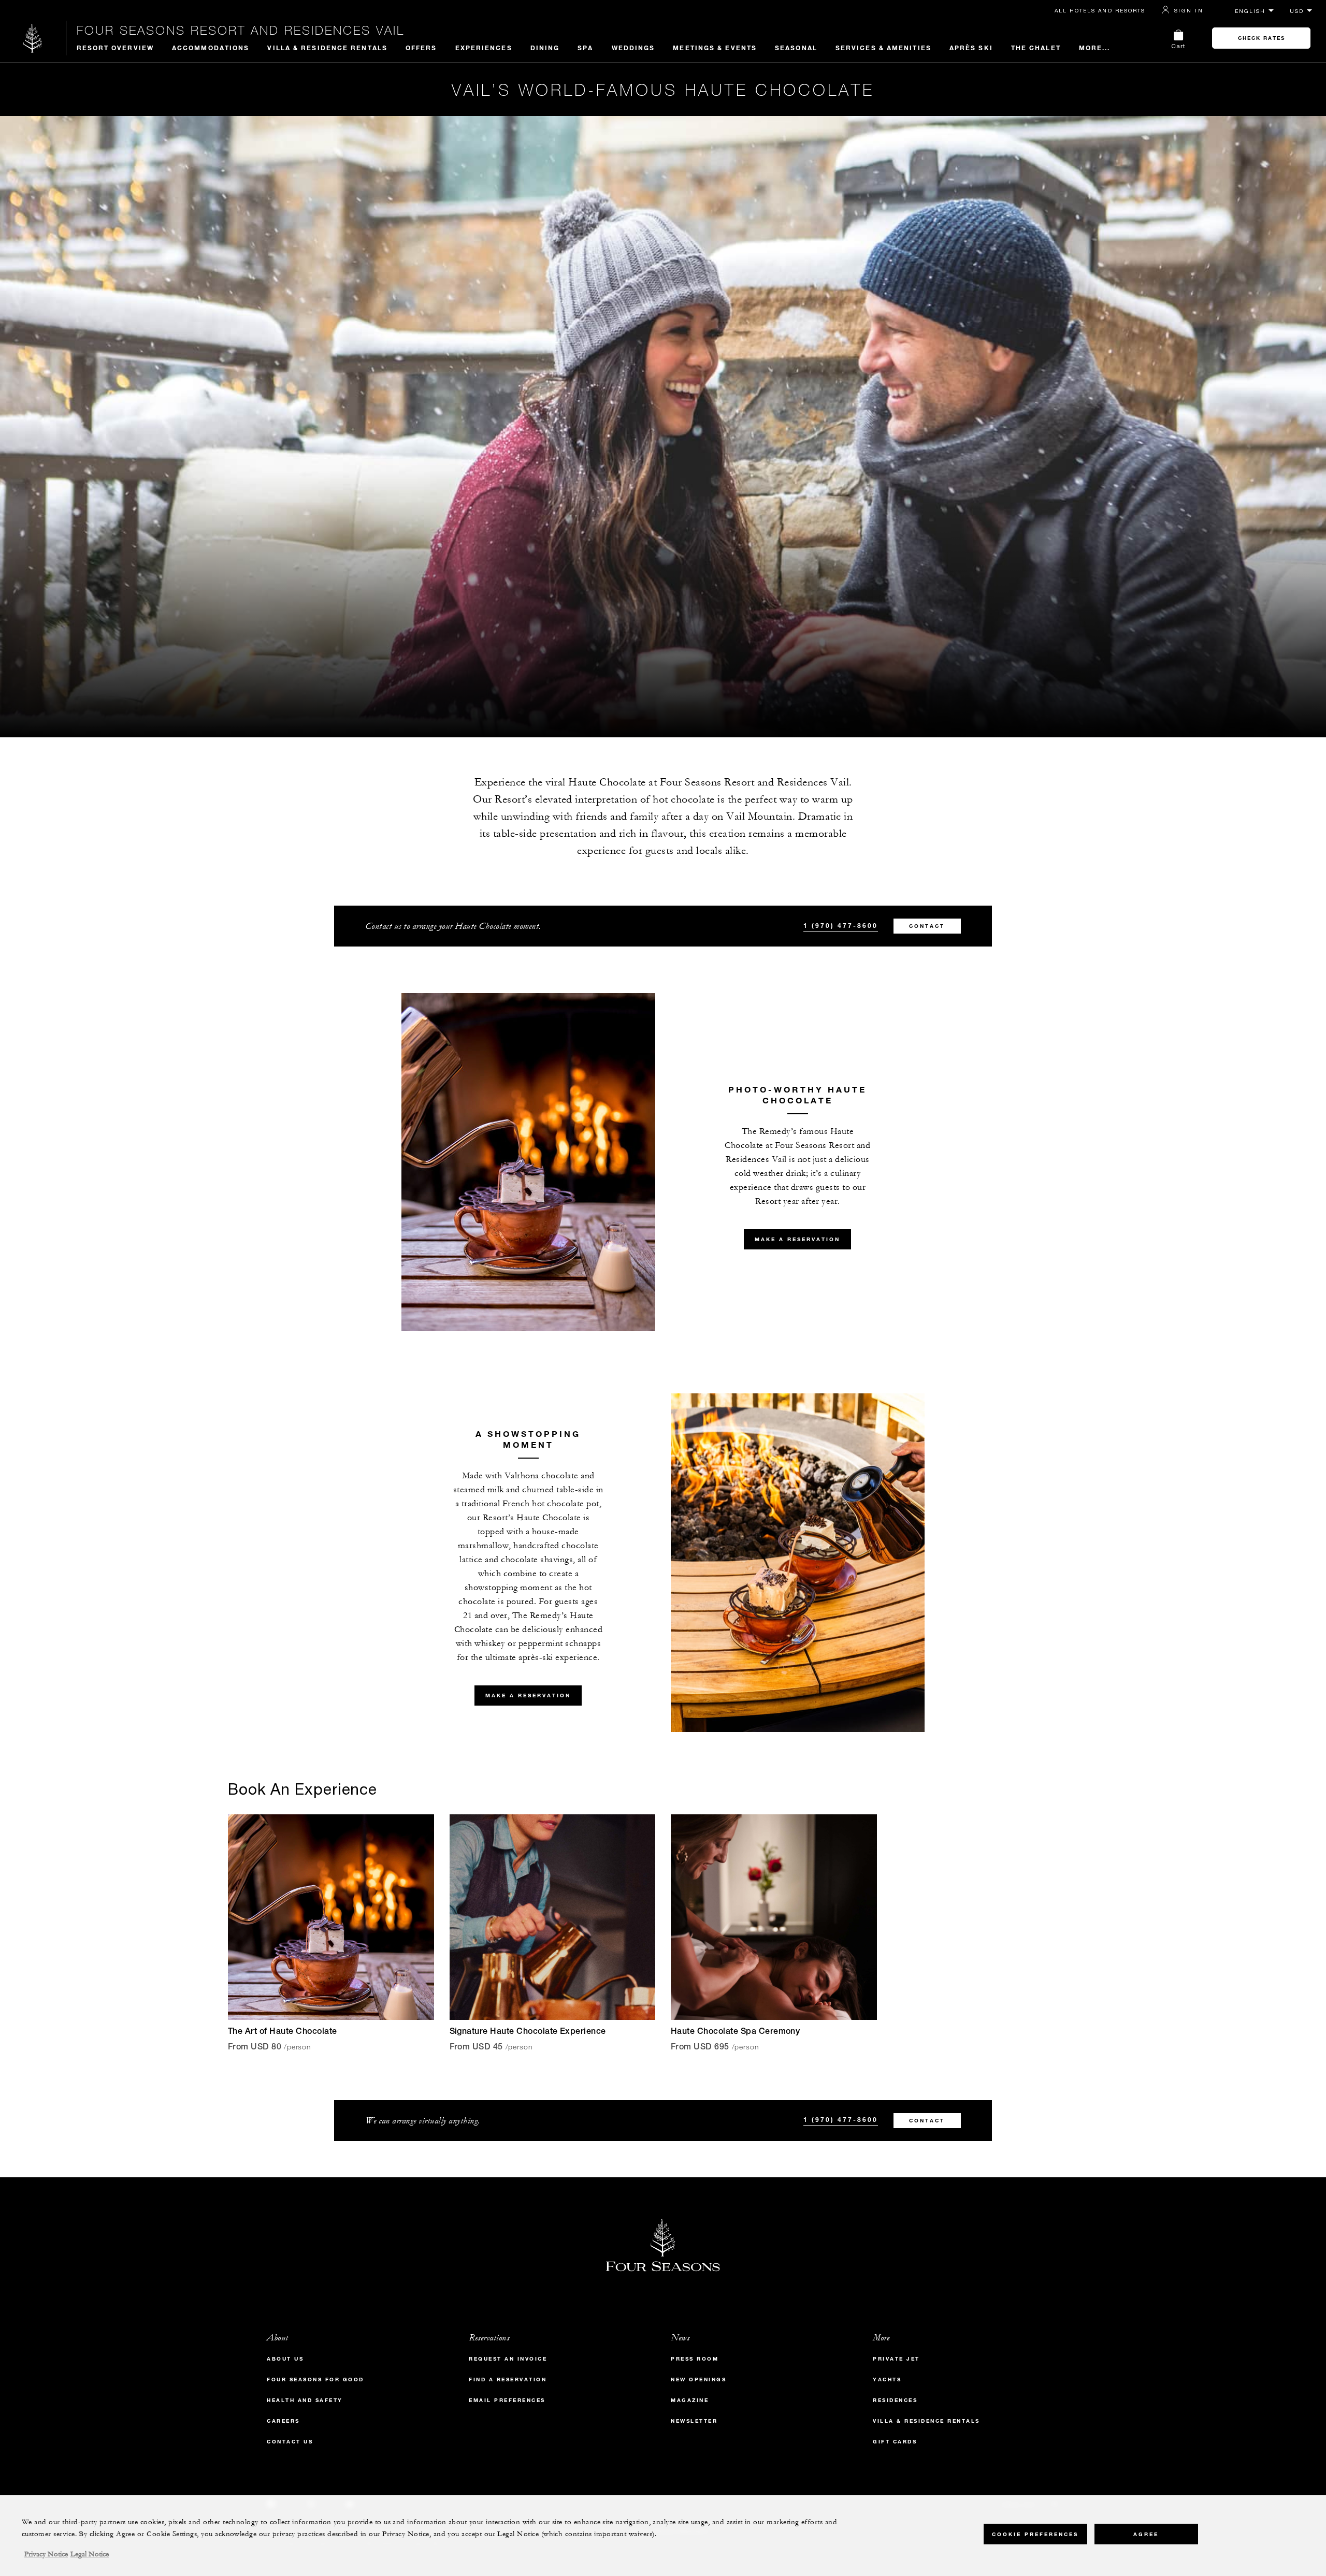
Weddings (633, 48)
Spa (585, 48)
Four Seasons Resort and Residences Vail (241, 30)
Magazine (690, 2400)
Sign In (1189, 10)
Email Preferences (507, 2400)
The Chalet (1036, 48)
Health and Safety (305, 2400)
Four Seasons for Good (315, 2379)
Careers (283, 2421)
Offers (421, 48)
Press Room (695, 2359)
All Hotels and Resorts (1100, 10)
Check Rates (1262, 38)
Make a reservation (797, 1239)
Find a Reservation (508, 2379)
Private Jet (896, 2359)
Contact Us (290, 2442)
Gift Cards (895, 2442)
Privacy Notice (46, 2554)
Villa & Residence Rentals (327, 48)
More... (1095, 48)
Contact (927, 926)
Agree (1146, 2534)
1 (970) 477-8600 (841, 925)
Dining (545, 48)
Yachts (887, 2379)
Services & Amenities (883, 48)
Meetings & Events (715, 48)
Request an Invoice (508, 2359)
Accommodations (211, 48)
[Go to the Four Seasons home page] (33, 38)
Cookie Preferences (1035, 2534)
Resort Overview (116, 48)
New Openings (698, 2379)
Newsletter (694, 2421)
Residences (895, 2400)
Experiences (484, 48)
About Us (285, 2359)
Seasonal (796, 48)
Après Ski (971, 48)
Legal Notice (90, 2554)
